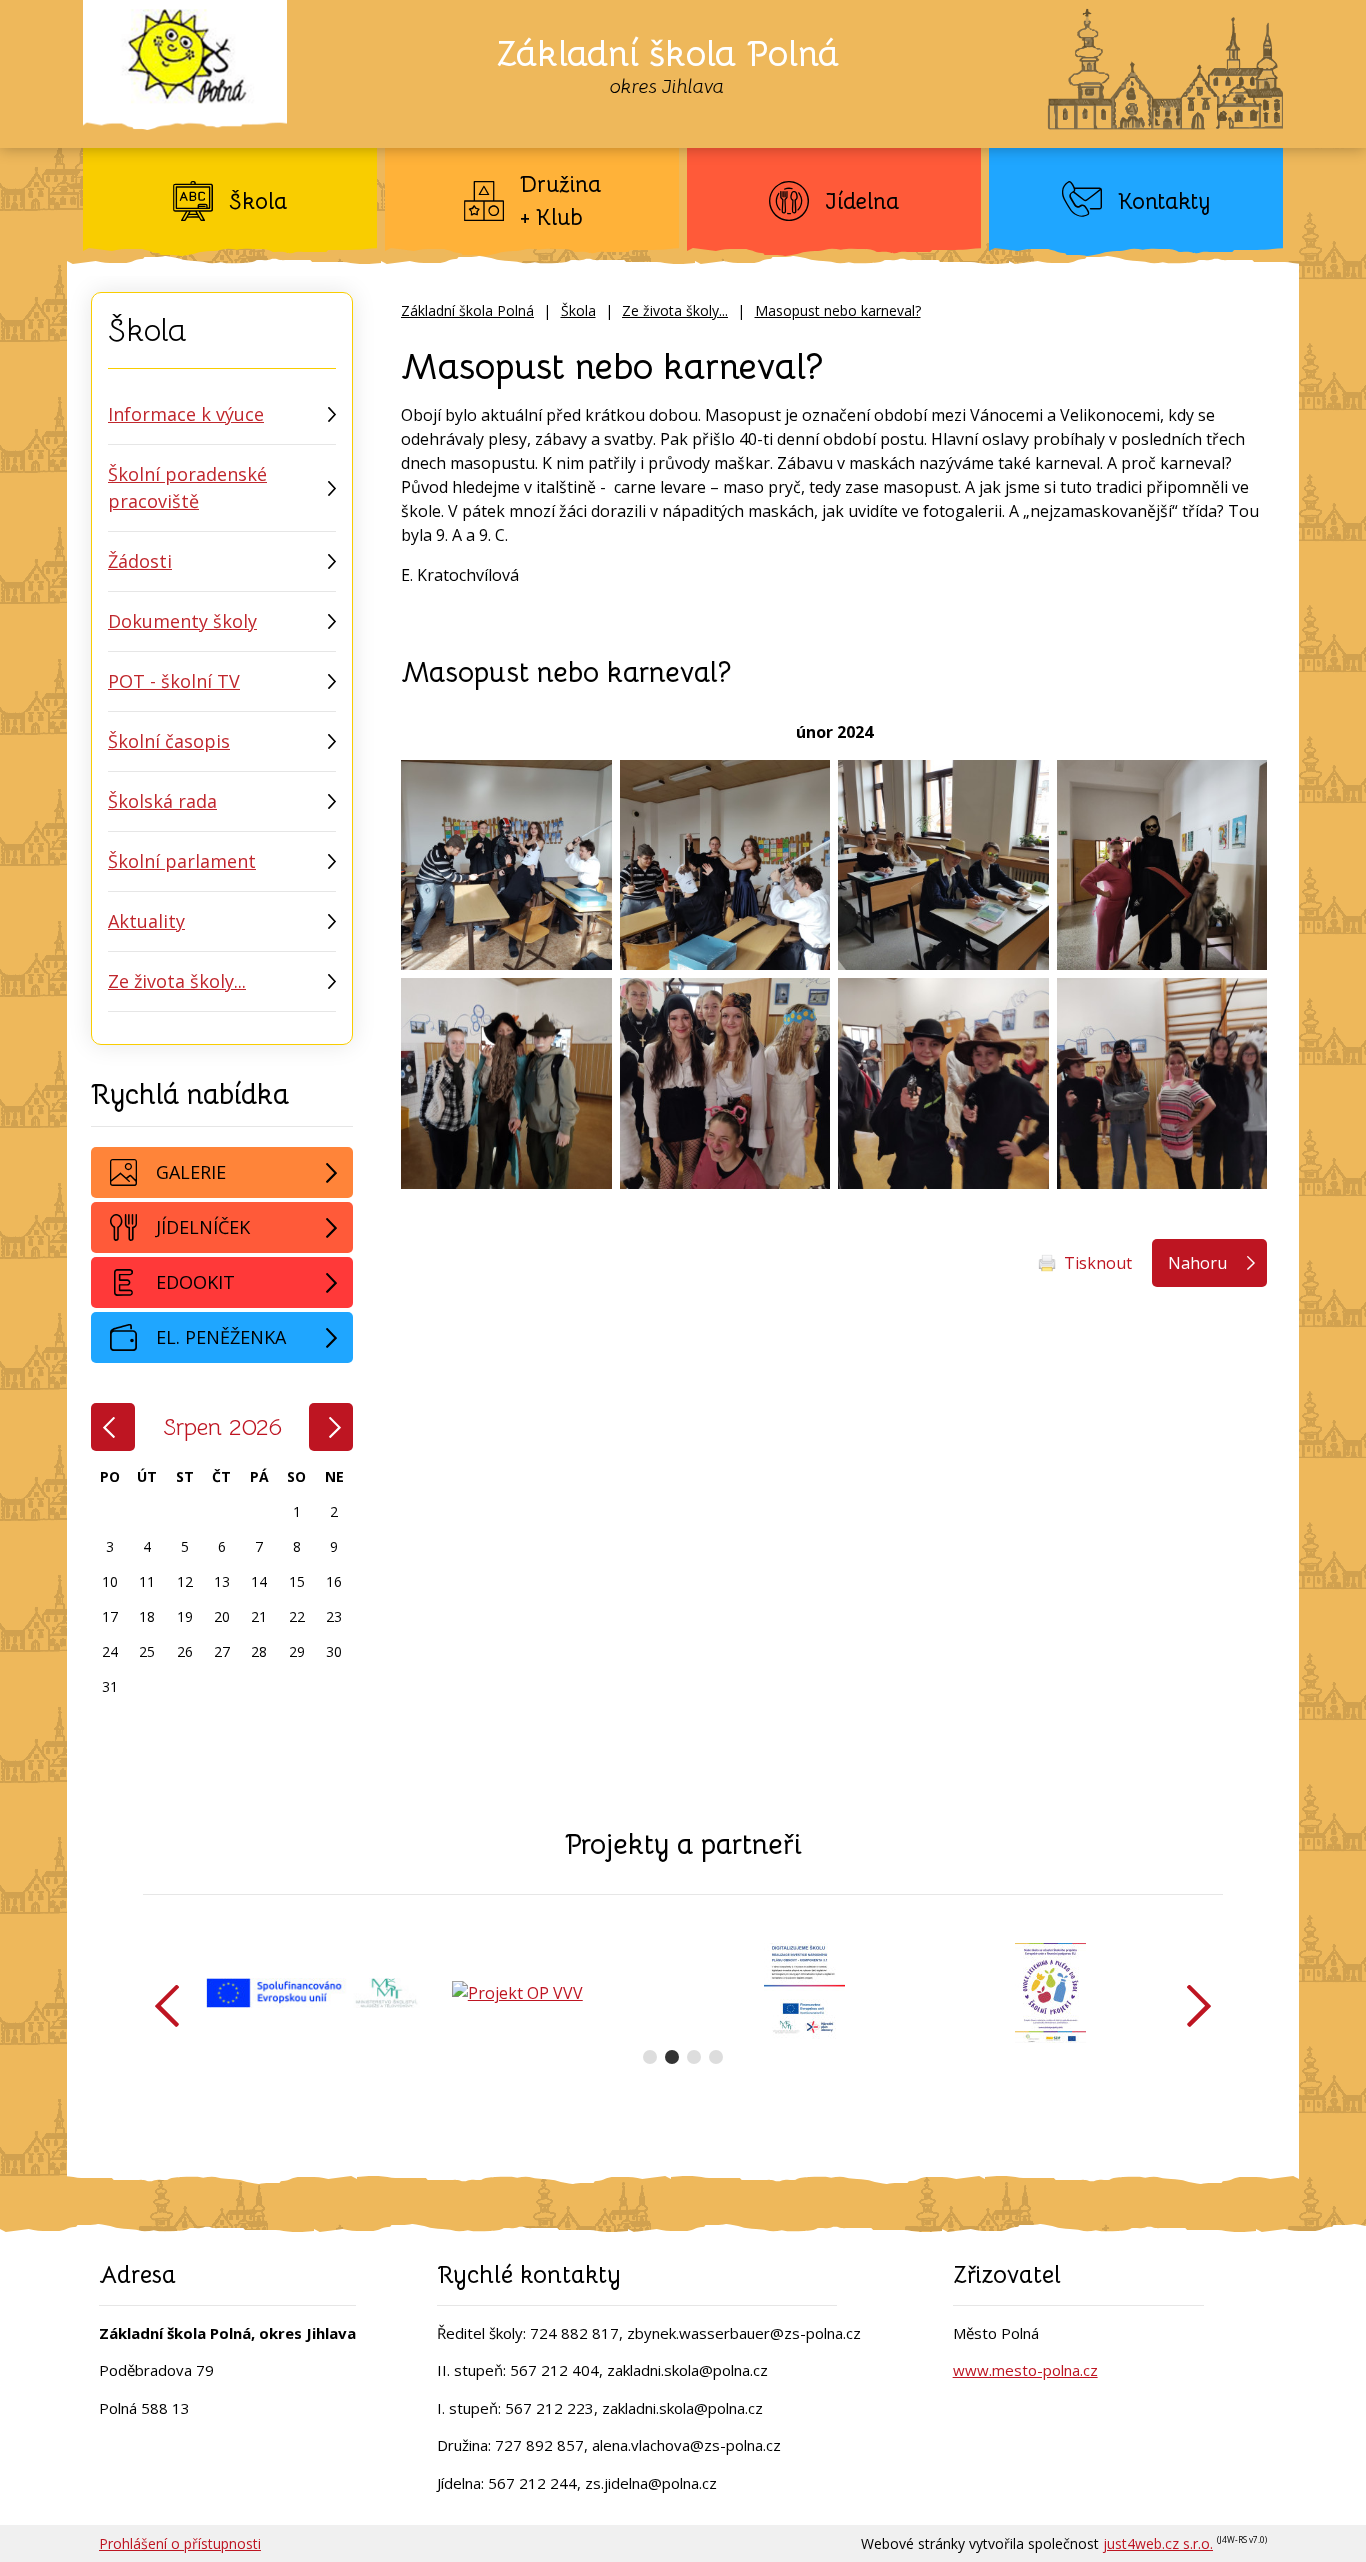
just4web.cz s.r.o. (1158, 2543)
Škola (578, 310)
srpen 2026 (222, 1427)
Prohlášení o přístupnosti (180, 2543)
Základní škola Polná (467, 310)
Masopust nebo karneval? (838, 310)
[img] (506, 865)
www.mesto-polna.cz (1025, 2370)
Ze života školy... (675, 310)
